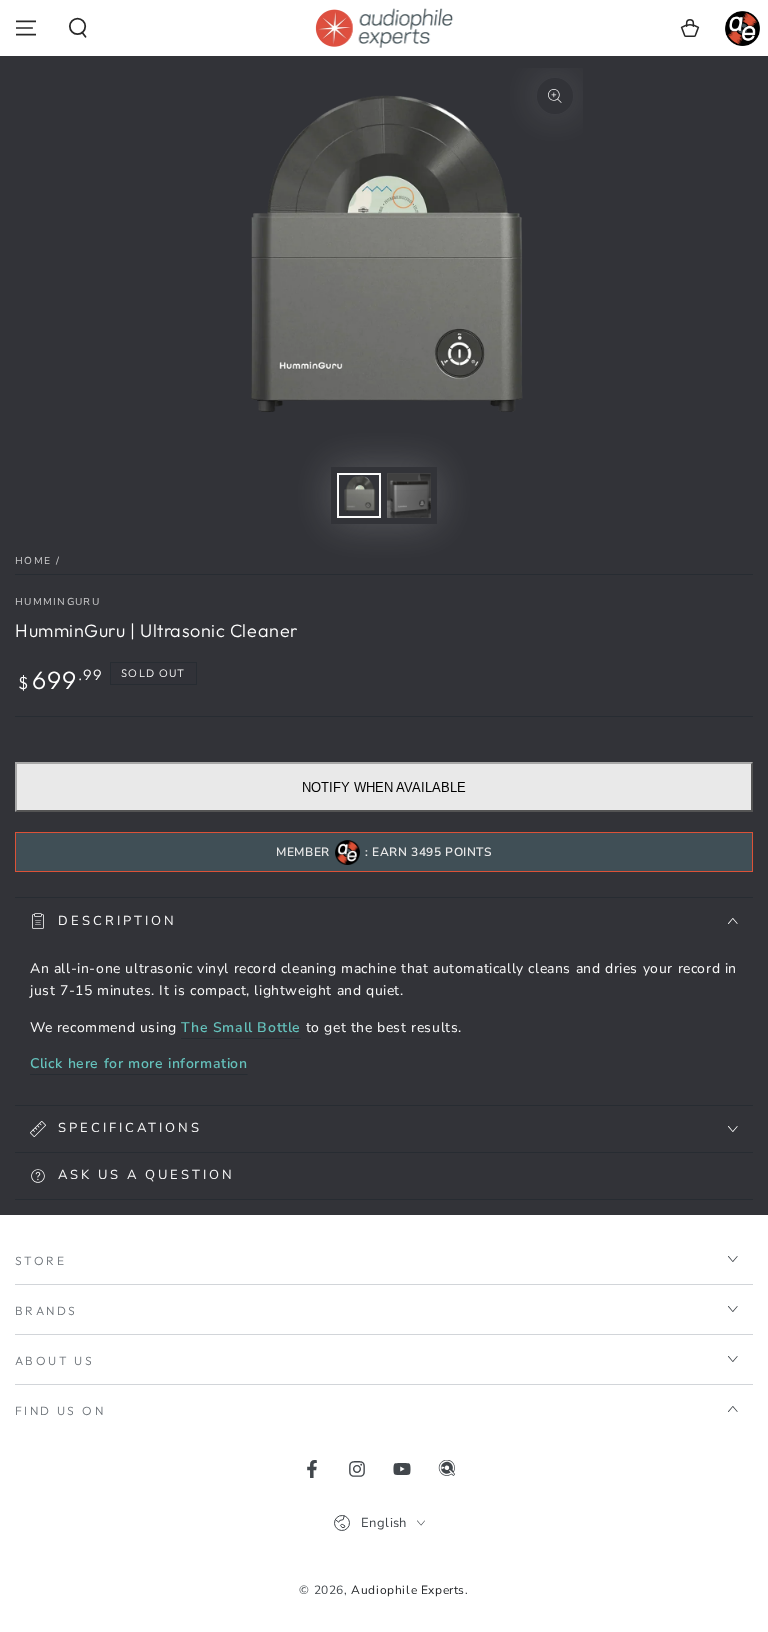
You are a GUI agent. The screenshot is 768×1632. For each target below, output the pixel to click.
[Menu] (26, 28)
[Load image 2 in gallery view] (409, 495)
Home (33, 561)
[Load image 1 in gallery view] (359, 495)
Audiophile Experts (408, 1590)
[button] (78, 28)
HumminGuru (57, 602)
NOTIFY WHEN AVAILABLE (384, 787)
